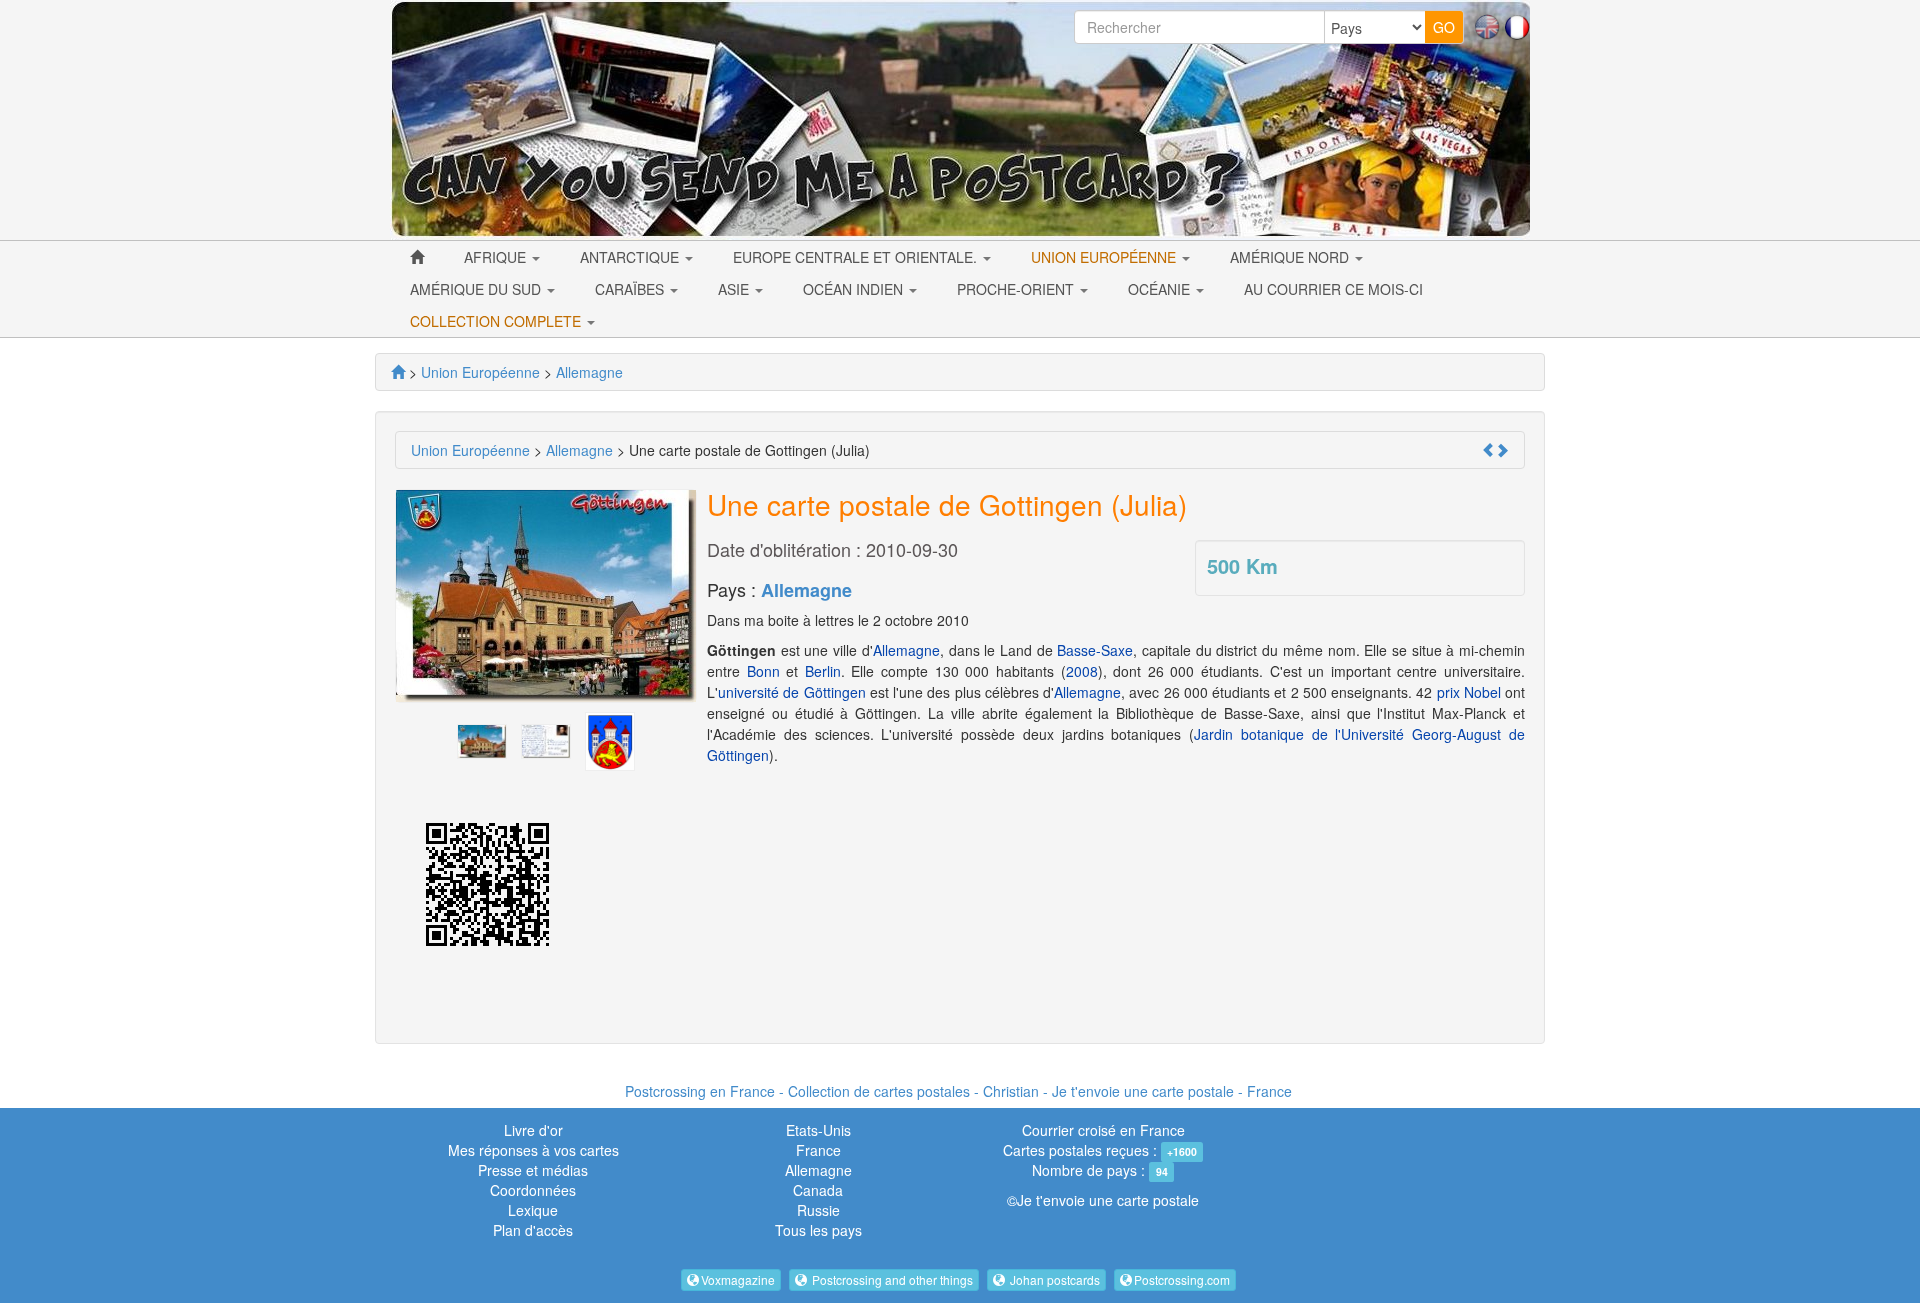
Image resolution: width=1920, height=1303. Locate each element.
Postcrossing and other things (891, 1279)
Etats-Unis (818, 1130)
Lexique (533, 1210)
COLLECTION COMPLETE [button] (497, 321)
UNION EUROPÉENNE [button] (1105, 257)
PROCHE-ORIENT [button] (1017, 289)
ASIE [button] (735, 289)
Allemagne (806, 590)
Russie (818, 1210)
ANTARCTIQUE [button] (631, 257)
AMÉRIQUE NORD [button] (1291, 257)
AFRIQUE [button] (497, 257)
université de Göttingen (792, 692)
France (818, 1150)
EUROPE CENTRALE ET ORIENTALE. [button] (857, 257)
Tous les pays (818, 1230)
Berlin (823, 671)
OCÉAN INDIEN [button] (855, 289)
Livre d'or (533, 1130)
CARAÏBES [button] (631, 289)
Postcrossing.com (1182, 1279)
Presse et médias (533, 1170)
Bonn (763, 671)
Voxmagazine (738, 1279)
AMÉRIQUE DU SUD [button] (477, 289)
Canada (818, 1190)
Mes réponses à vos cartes (533, 1150)
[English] (1487, 25)
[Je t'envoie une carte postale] (398, 372)
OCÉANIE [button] (1161, 289)
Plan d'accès (533, 1230)
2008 (1082, 671)
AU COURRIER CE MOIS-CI (1333, 289)
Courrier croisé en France (1103, 1130)
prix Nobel (1469, 692)
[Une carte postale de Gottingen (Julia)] (482, 739)
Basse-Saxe (1095, 650)
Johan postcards (1053, 1279)
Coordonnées (533, 1190)
